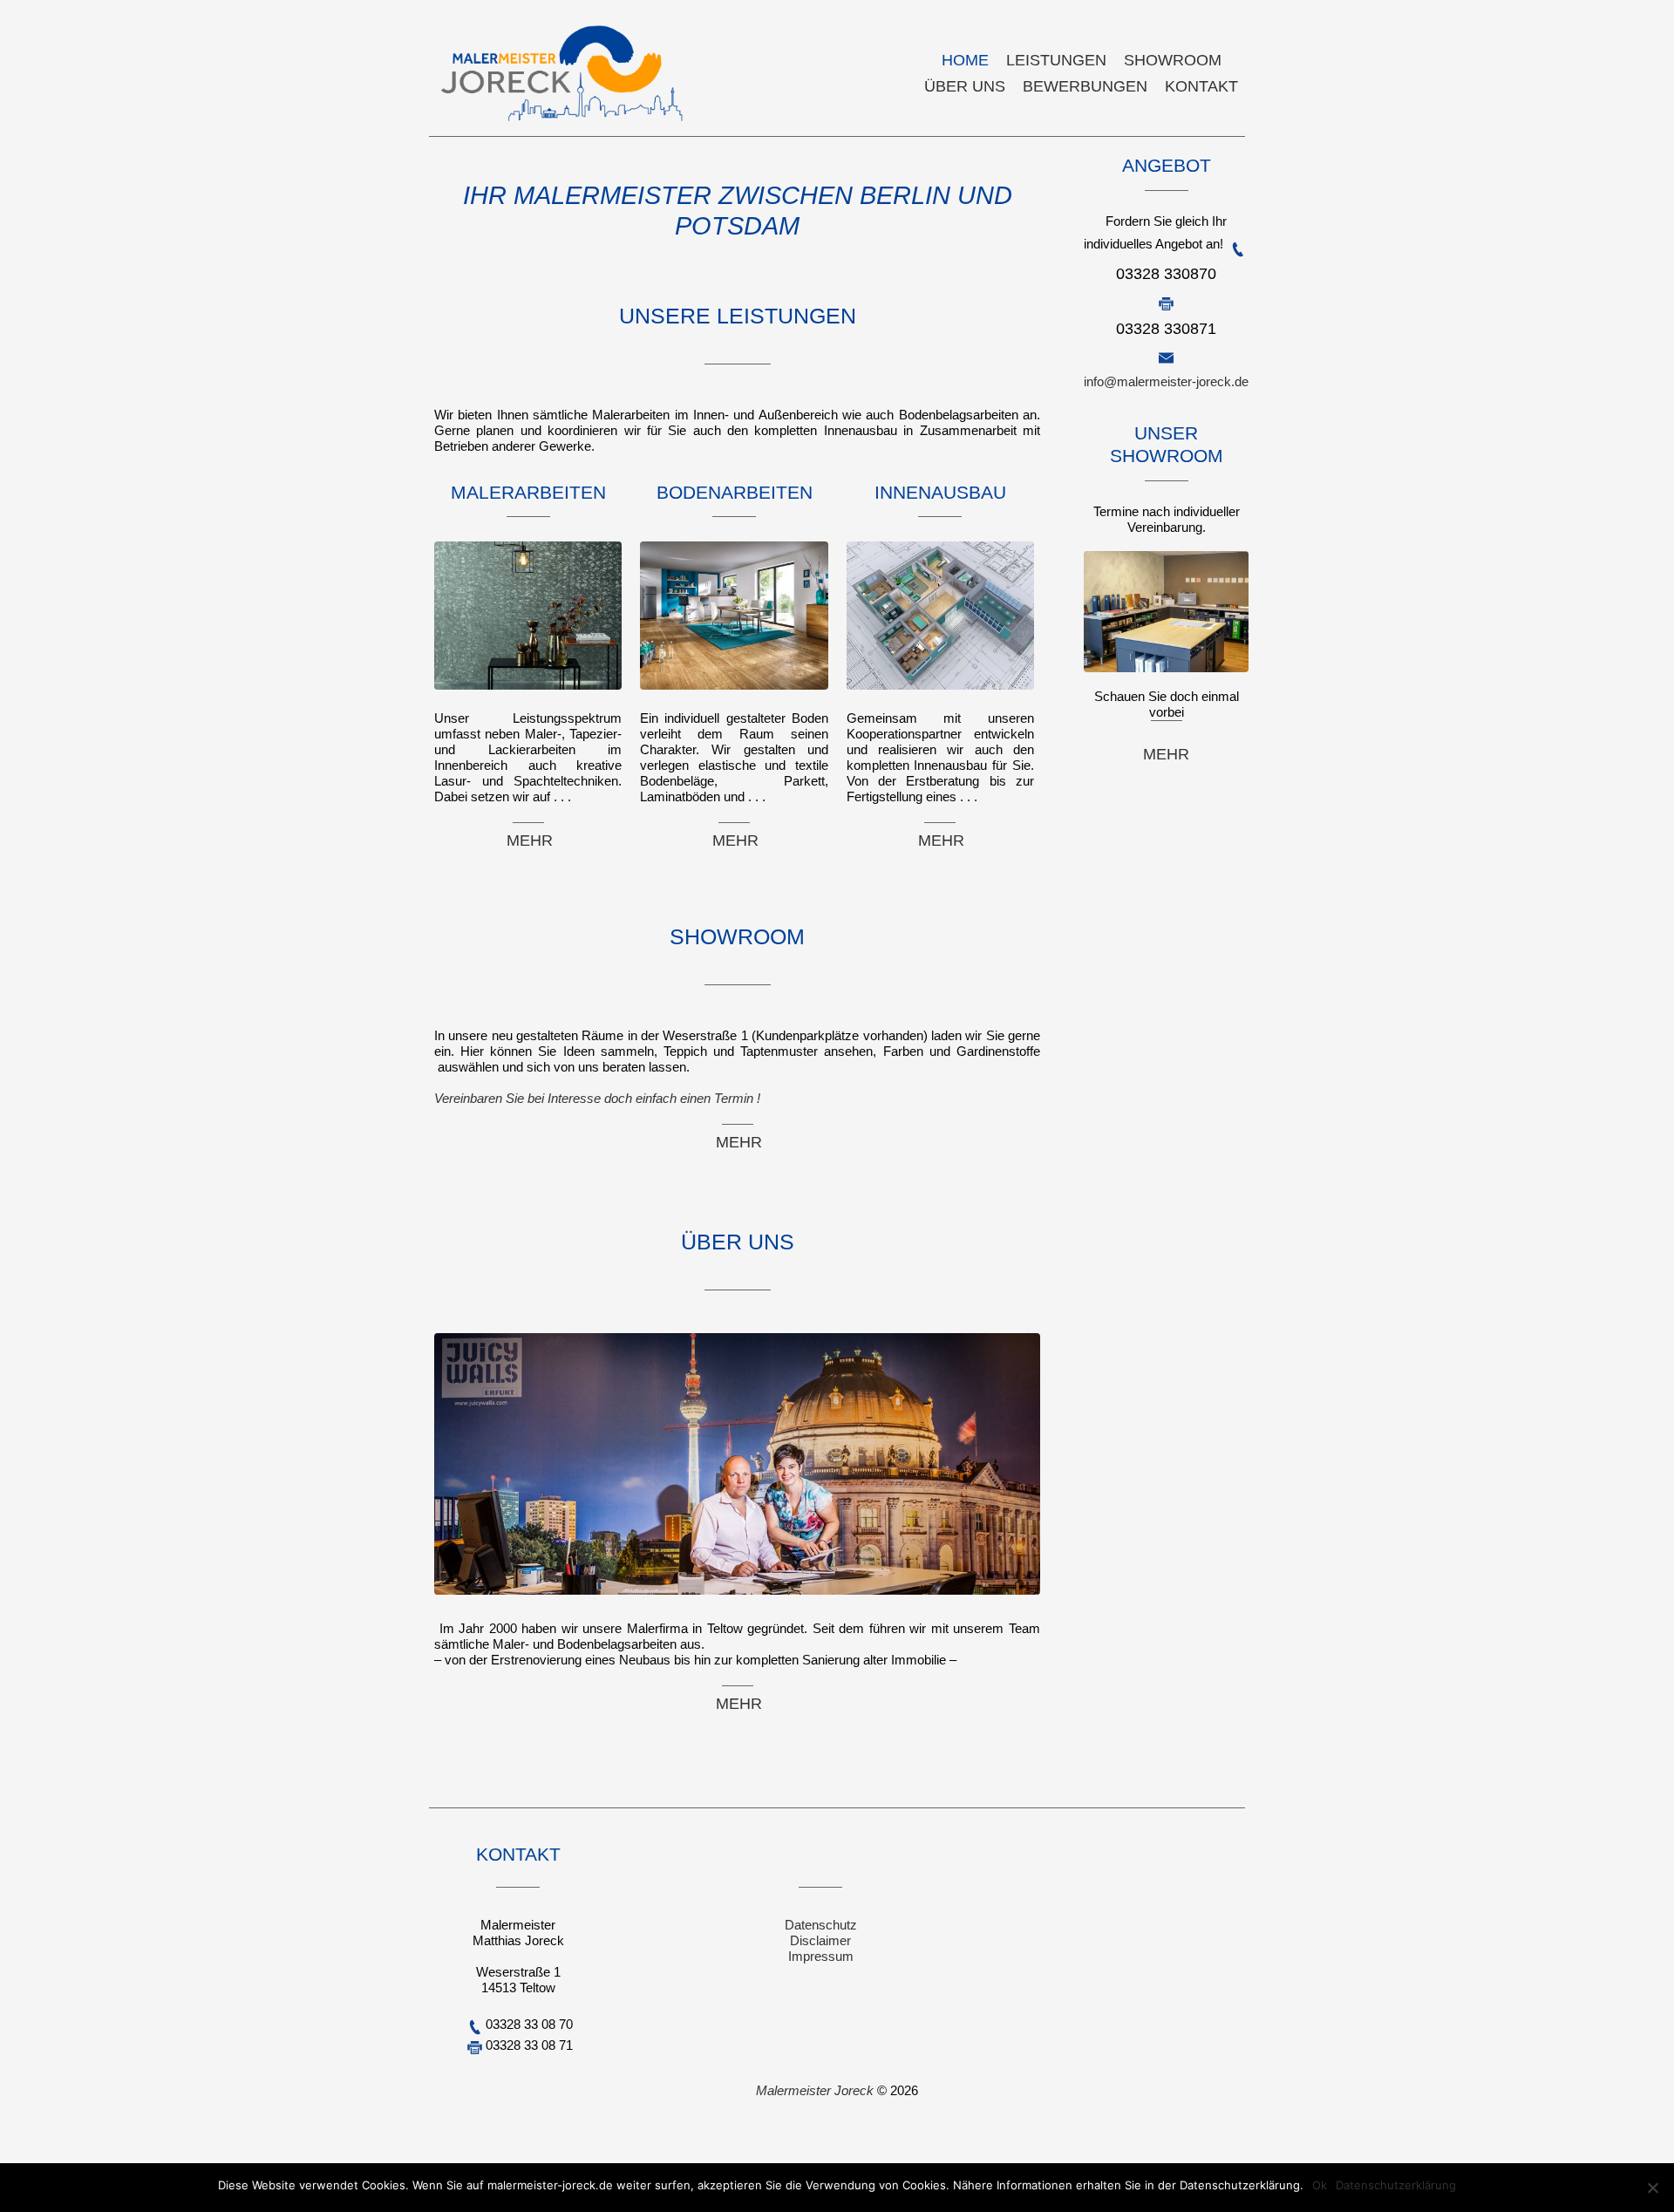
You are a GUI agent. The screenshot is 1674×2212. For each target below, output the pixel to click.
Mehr (528, 841)
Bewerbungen (1085, 86)
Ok (1320, 2185)
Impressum (821, 1956)
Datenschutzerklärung (1396, 2185)
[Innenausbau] (940, 694)
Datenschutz (821, 1925)
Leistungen (1056, 60)
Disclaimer (820, 1940)
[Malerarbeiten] (528, 694)
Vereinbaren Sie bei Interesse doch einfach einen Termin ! (597, 1098)
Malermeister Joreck (817, 2090)
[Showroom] (436, 871)
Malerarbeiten (528, 492)
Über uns (965, 86)
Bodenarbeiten (735, 492)
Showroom (1173, 60)
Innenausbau (940, 492)
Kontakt (1201, 86)
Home (965, 60)
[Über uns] (436, 1177)
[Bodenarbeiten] (734, 694)
